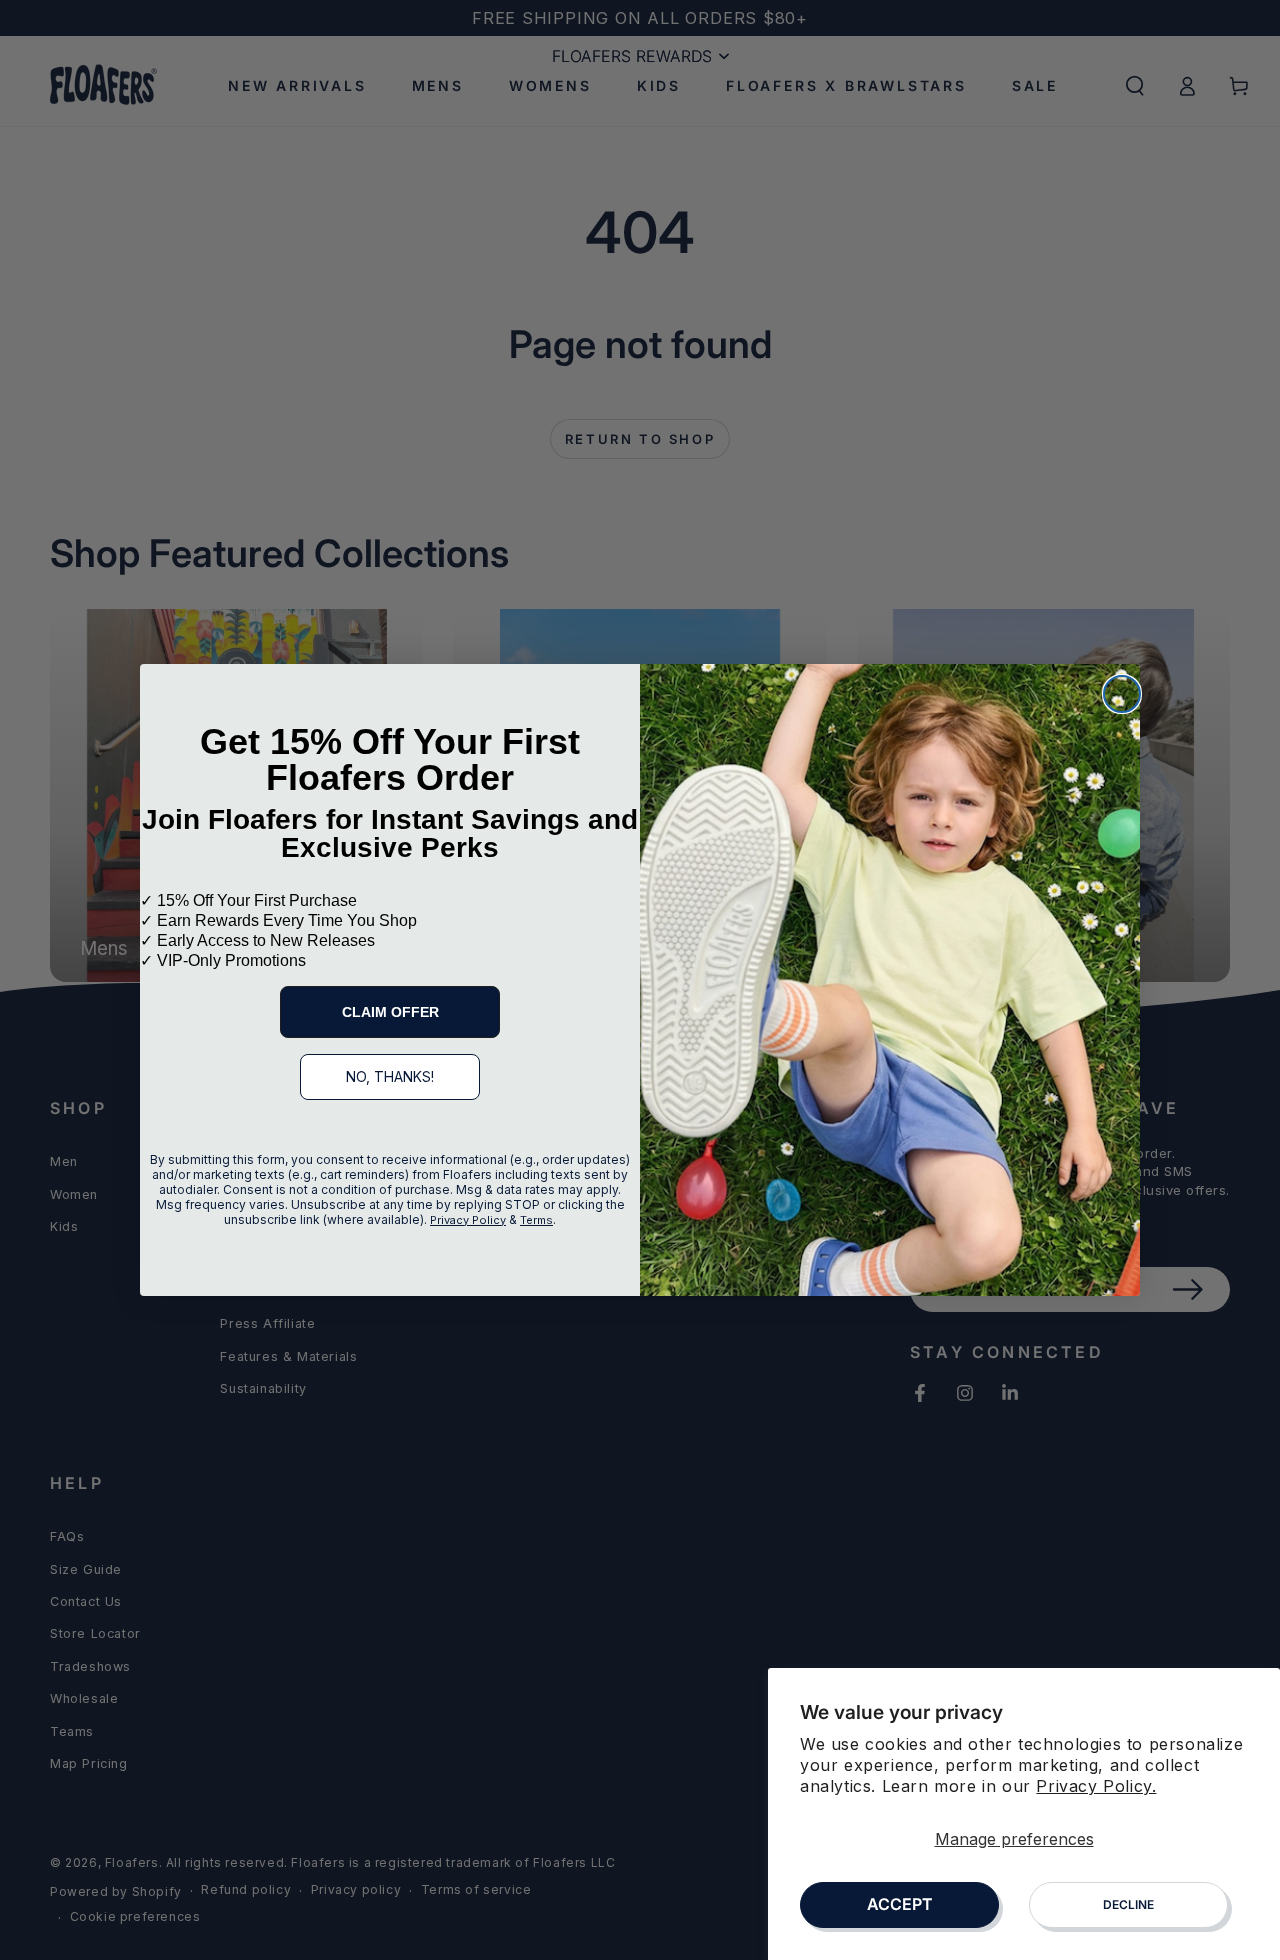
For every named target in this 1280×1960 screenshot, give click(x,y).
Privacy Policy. (1096, 1786)
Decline (1128, 1904)
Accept (900, 1904)
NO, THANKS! (390, 1076)
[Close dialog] (1122, 694)
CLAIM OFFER (390, 1012)
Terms (536, 1220)
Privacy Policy (468, 1220)
